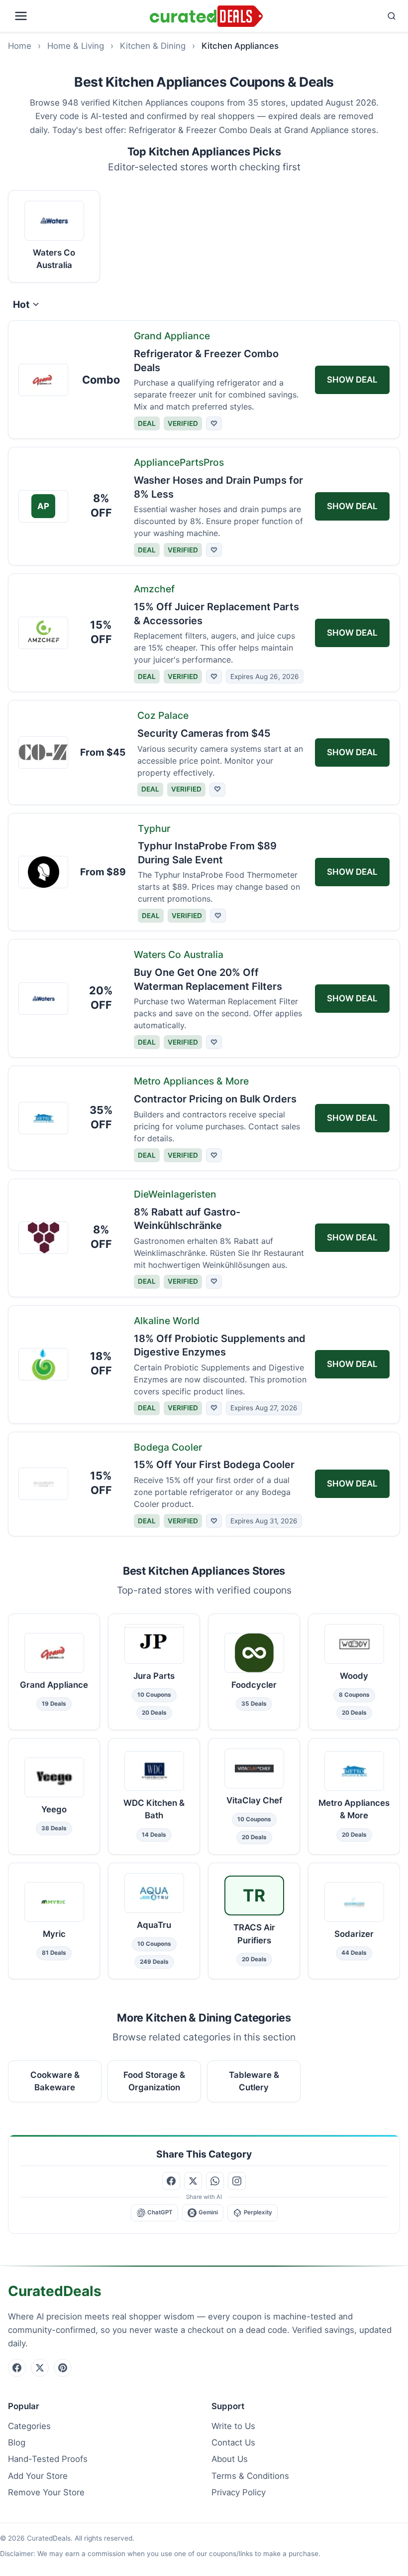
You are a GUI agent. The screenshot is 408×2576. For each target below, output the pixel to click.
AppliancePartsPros (179, 462)
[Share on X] (193, 2181)
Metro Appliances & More (191, 1081)
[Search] (334, 16)
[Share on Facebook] (171, 2181)
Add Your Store (38, 2476)
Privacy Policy (239, 2492)
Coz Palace (163, 715)
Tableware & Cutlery (254, 2081)
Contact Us (233, 2442)
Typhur (154, 828)
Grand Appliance (172, 336)
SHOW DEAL (352, 380)
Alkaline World (167, 1321)
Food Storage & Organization (154, 2081)
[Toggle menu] (77, 16)
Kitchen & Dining (153, 46)
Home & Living (76, 46)
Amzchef (154, 589)
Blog (17, 2442)
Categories (29, 2426)
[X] (40, 2368)
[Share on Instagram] (237, 2181)
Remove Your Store (46, 2492)
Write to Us (233, 2426)
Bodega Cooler (168, 1447)
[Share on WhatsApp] (215, 2181)
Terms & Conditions (250, 2476)
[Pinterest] (63, 2368)
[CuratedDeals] (206, 16)
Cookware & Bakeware (55, 2081)
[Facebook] (17, 2368)
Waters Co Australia (179, 954)
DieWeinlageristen (175, 1194)
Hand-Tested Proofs (48, 2459)
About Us (230, 2459)
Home (20, 46)
